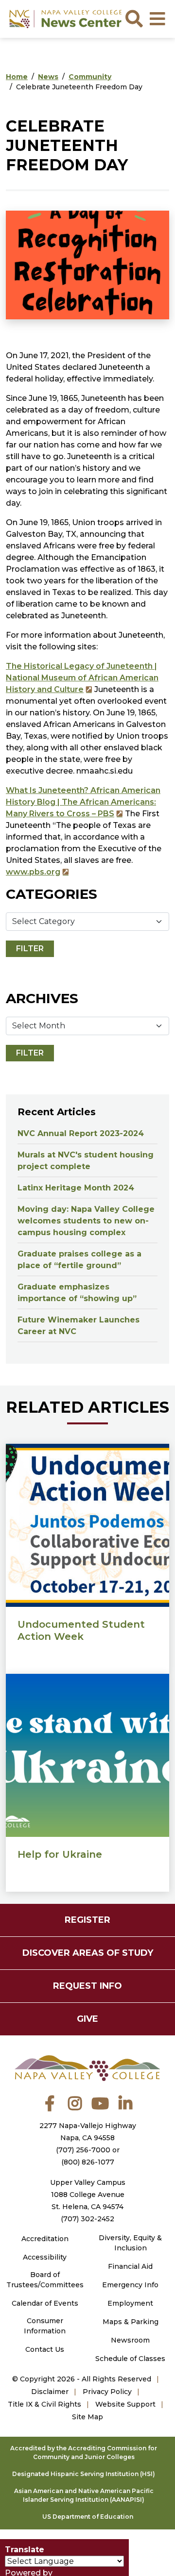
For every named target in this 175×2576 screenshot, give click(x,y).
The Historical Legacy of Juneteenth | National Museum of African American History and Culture (82, 678)
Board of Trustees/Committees (45, 2280)
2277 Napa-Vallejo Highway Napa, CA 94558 (88, 2132)
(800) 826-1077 (88, 2162)
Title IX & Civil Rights (44, 2404)
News (48, 77)
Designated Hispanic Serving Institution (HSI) (84, 2474)
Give (87, 2019)
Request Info (87, 1986)
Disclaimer (50, 2392)
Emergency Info (130, 2285)
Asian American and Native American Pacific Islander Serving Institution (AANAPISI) (84, 2495)
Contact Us (45, 2349)
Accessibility (45, 2257)
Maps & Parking (131, 2322)
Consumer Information (45, 2326)
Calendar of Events (45, 2303)
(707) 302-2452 (87, 2219)
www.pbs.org (33, 872)
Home (17, 77)
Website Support (125, 2404)
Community (90, 77)
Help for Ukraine (60, 1854)
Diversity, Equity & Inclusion (130, 2243)
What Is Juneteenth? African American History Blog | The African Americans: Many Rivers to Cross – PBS (83, 802)
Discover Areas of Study (88, 1953)
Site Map (87, 2417)
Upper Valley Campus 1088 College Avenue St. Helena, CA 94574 (88, 2195)
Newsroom (130, 2340)
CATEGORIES (52, 894)
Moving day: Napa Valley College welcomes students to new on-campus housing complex (86, 1221)
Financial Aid (130, 2266)
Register (87, 1920)
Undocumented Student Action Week (81, 1630)
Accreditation (45, 2239)
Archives (42, 998)
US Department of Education (88, 2517)
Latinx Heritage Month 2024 (76, 1188)
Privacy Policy (107, 2392)
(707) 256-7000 (83, 2150)
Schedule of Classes (130, 2359)
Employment (130, 2303)
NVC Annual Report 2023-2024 (81, 1133)
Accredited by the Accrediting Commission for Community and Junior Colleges (84, 2452)
